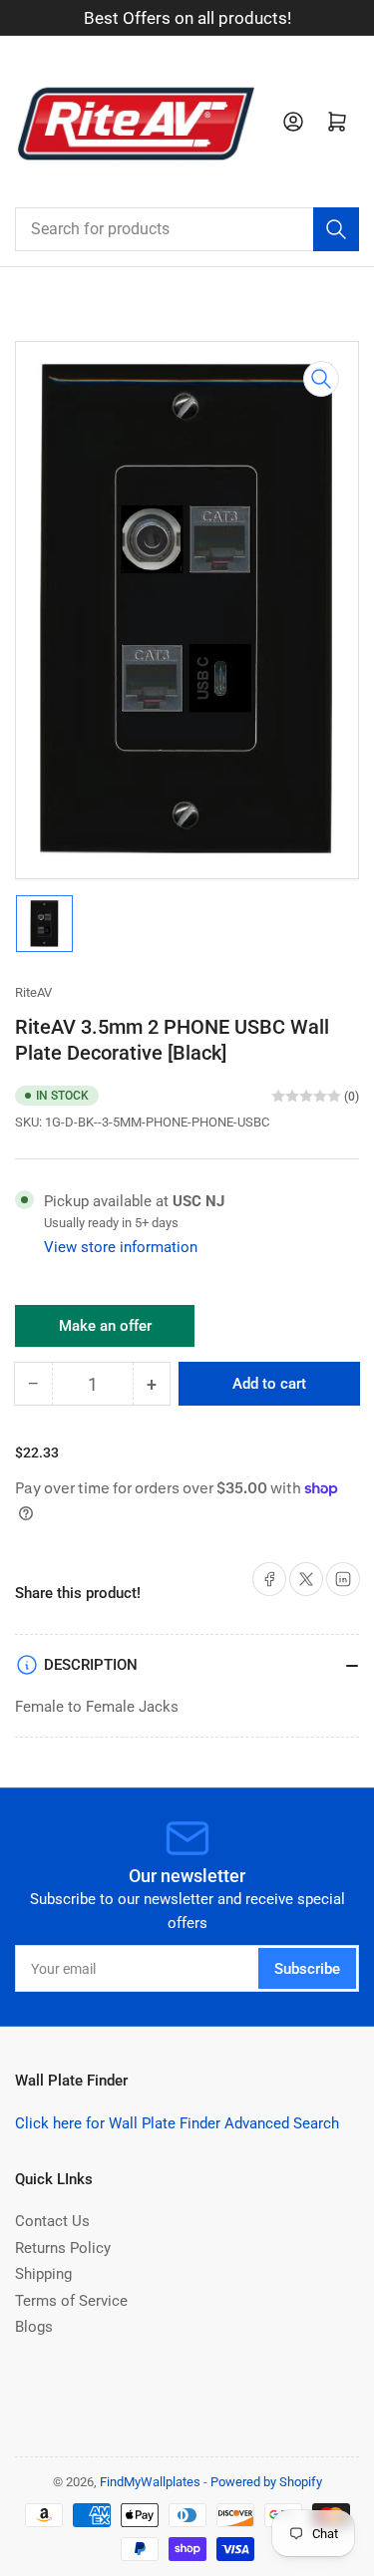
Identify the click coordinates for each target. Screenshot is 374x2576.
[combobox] (187, 229)
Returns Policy (63, 2248)
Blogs (34, 2327)
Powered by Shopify (266, 2482)
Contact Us (52, 2221)
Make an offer (105, 1332)
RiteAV (33, 992)
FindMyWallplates (150, 2482)
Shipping (43, 2274)
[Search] (336, 229)
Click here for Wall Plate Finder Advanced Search (177, 2123)
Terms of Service (71, 2301)
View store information (121, 1247)
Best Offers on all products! (187, 18)
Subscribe (307, 1969)
